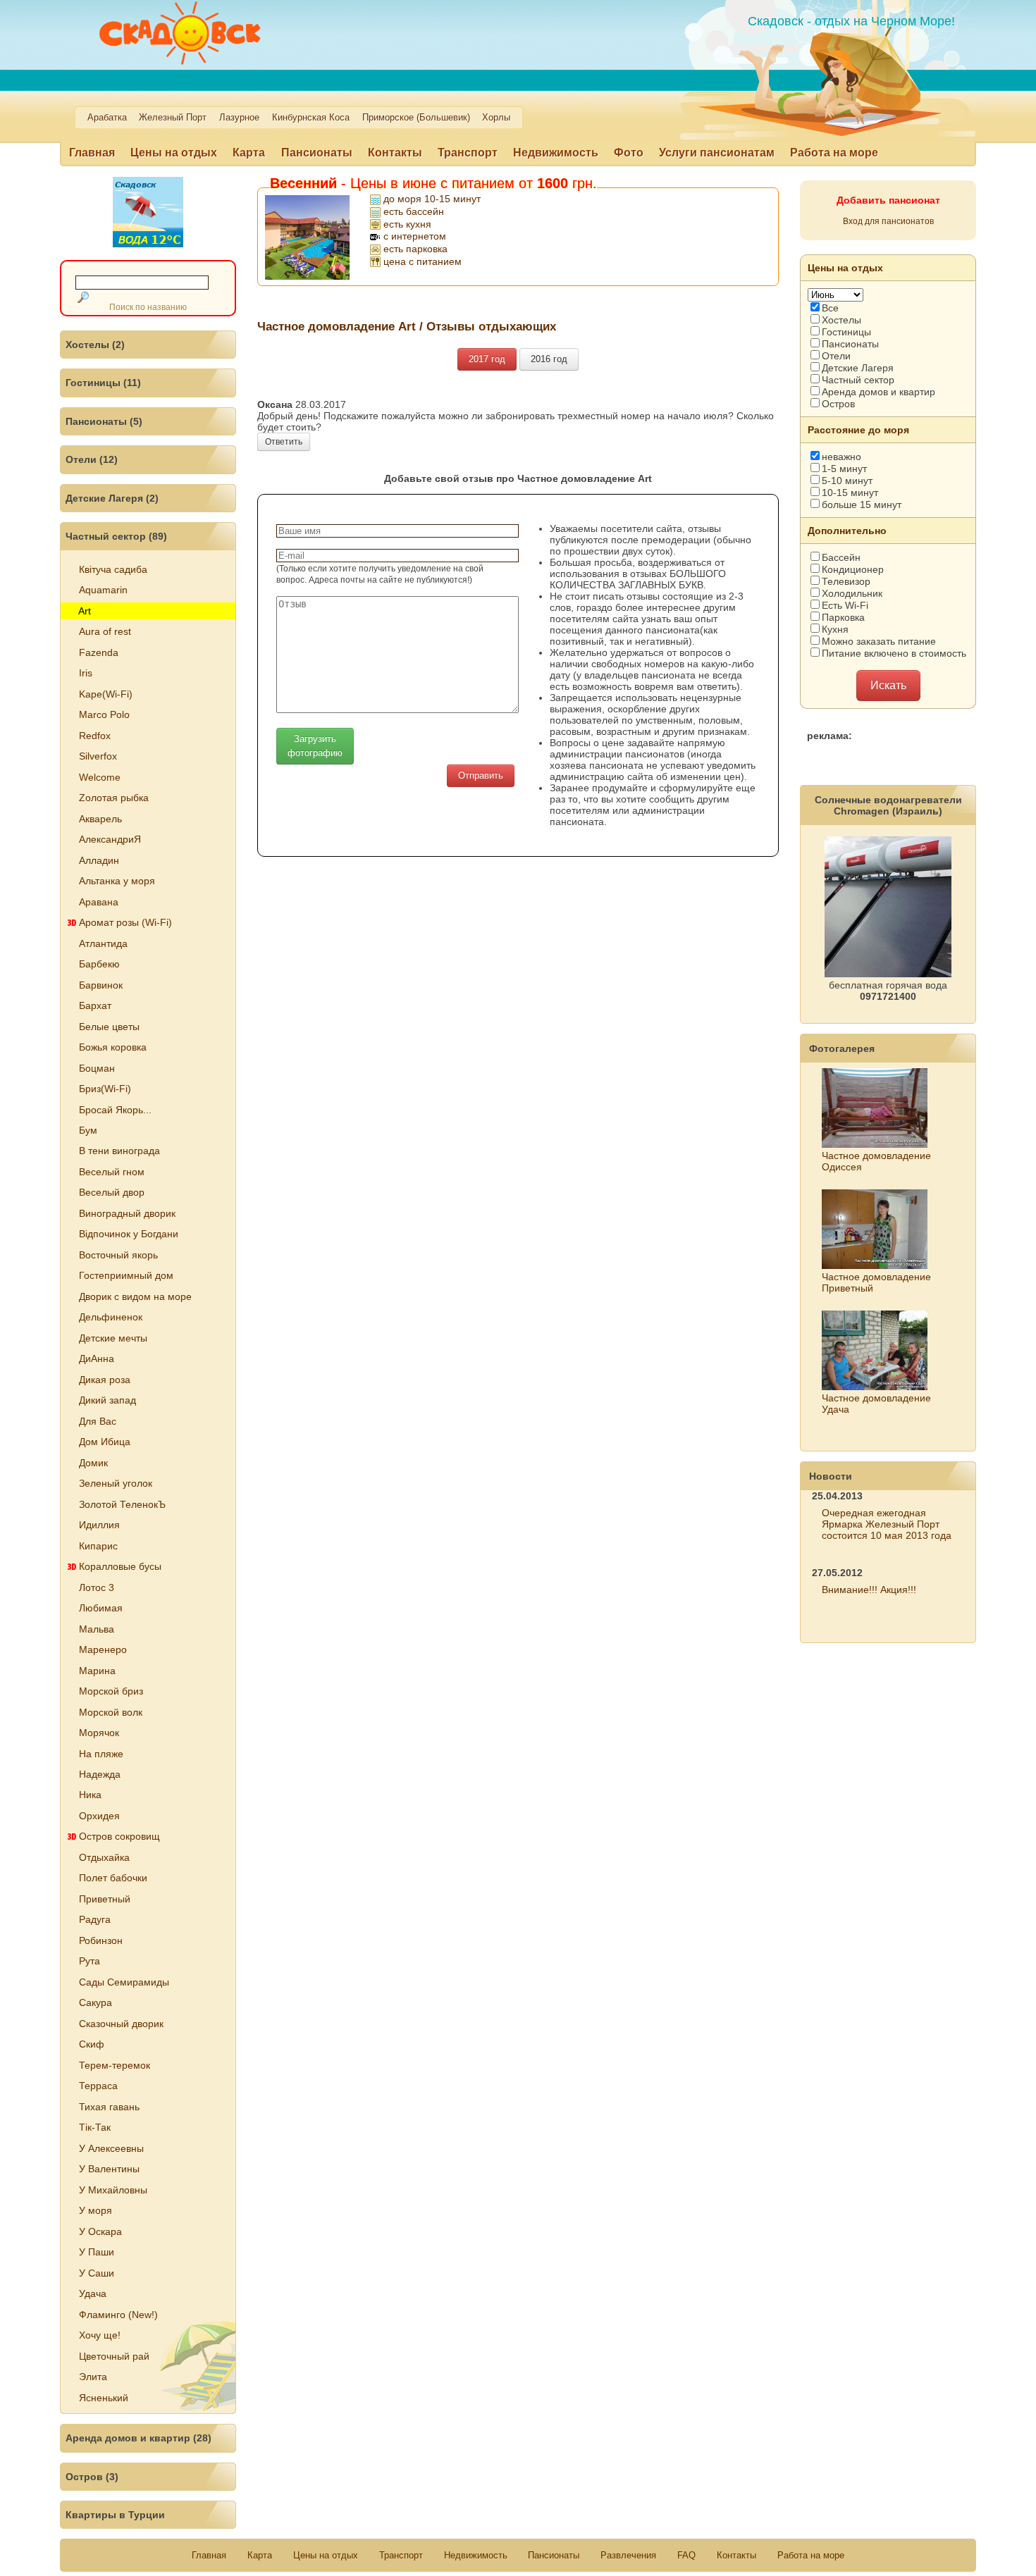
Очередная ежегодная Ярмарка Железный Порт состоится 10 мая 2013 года (887, 1524)
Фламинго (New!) (118, 2315)
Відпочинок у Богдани (129, 1234)
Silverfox (98, 756)
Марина (97, 1671)
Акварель (100, 819)
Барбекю (99, 964)
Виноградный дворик (127, 1213)
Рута (90, 1961)
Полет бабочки (113, 1878)
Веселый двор (112, 1192)
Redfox (95, 736)
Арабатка (107, 118)
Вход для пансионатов (888, 221)
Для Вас (98, 1421)
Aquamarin (103, 590)
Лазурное (239, 118)
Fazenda (99, 652)
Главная (92, 153)
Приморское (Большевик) (416, 118)
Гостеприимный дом (126, 1275)
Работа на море (834, 153)
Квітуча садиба (113, 569)
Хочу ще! (100, 2335)
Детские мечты (113, 1338)
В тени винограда (119, 1151)
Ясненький (104, 2398)
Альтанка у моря (117, 881)
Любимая (101, 1608)
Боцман (97, 1068)
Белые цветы (109, 1027)
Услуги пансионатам (717, 153)
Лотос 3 (97, 1587)
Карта (249, 153)
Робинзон (101, 1940)
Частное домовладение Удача (876, 1404)
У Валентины (109, 2169)
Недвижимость (556, 153)
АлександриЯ (110, 839)
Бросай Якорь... (115, 1110)
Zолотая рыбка (114, 798)
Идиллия (99, 1525)
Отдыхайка (104, 1857)
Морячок (99, 1733)
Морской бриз (111, 1691)
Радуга (95, 1919)
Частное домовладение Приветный (876, 1282)
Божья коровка (113, 1047)
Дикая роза (105, 1380)
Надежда (100, 1774)
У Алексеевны (111, 2148)
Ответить (284, 442)
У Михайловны (113, 2190)
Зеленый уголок (116, 1483)
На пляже (101, 1754)
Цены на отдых (174, 153)
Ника (90, 1795)
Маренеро (103, 1649)
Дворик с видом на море (135, 1296)
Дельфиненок (111, 1317)
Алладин (99, 860)
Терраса (98, 2086)
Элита (93, 2377)
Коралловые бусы (120, 1566)
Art (85, 611)
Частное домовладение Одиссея (876, 1161)
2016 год (549, 359)
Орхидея (99, 1816)
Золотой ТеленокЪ (122, 1504)
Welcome (100, 777)
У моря (95, 2210)
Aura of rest (105, 631)
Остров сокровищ (119, 1836)
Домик (93, 1463)
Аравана (99, 902)
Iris (86, 673)
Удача (93, 2293)
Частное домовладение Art (337, 326)
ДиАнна (97, 1358)
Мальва (97, 1629)
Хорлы (496, 118)
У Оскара (100, 2231)
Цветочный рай (114, 2356)
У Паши (97, 2252)
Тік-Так (95, 2127)
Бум (88, 1130)
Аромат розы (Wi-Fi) (125, 922)
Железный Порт (173, 118)
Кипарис (98, 1546)
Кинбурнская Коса (311, 118)
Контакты (395, 153)
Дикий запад (107, 1400)
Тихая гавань (109, 2107)
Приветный (105, 1899)
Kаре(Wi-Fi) (106, 694)
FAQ (686, 2555)
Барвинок (101, 985)
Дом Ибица (105, 1442)
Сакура (95, 2002)
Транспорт (468, 153)
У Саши (97, 2273)
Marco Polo (104, 714)
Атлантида (103, 943)
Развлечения (628, 2555)
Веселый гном (112, 1172)
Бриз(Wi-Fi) (105, 1089)
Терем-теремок (115, 2065)
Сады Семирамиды (124, 1982)
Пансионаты (317, 153)
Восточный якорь (118, 1255)
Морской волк (111, 1712)
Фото (629, 153)
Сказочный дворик (121, 2024)
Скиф (92, 2044)
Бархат (95, 1005)
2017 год (487, 359)
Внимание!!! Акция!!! (869, 1590)
